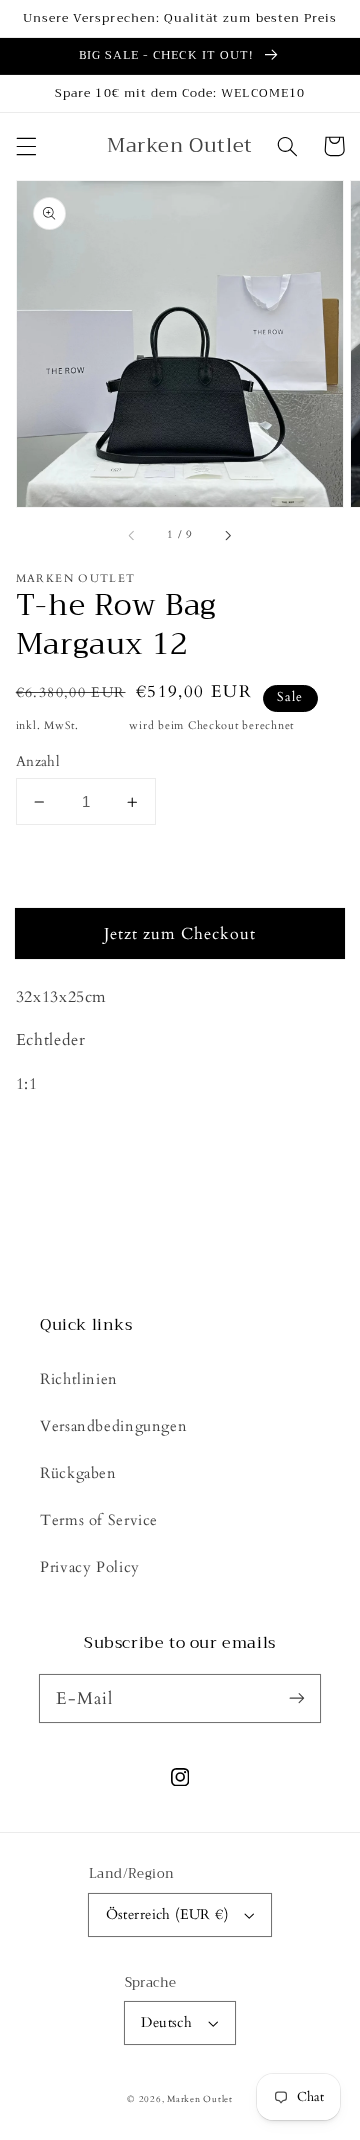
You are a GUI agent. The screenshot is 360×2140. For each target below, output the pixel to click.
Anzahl (38, 761)
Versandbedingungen (113, 1426)
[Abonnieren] (297, 1698)
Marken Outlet (200, 2099)
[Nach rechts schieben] (227, 536)
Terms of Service (99, 1520)
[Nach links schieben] (133, 536)
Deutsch (166, 2022)
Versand (104, 726)
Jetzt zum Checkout (180, 934)
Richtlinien (79, 1379)
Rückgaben (78, 1473)
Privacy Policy (90, 1567)
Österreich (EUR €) (167, 1914)
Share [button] (58, 1180)
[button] (26, 146)
